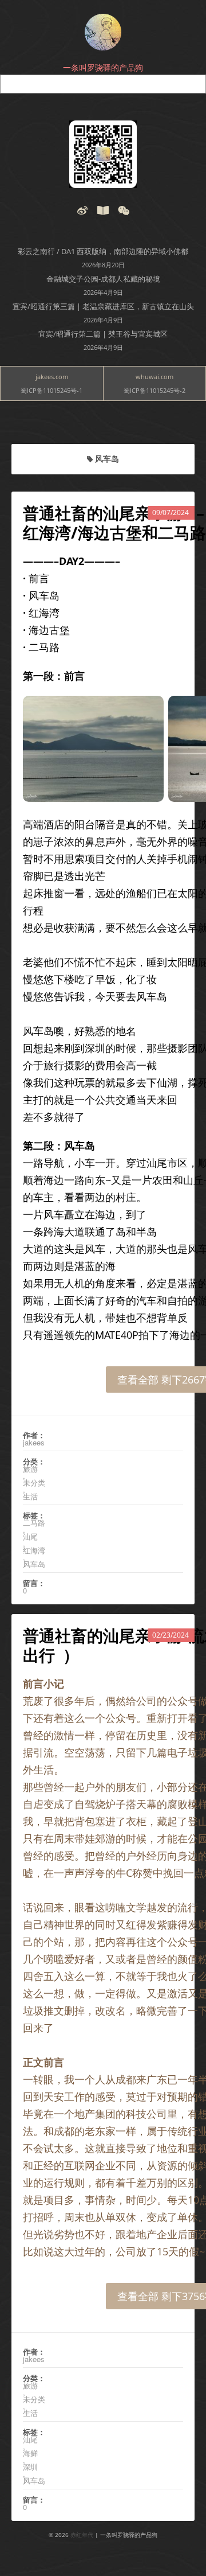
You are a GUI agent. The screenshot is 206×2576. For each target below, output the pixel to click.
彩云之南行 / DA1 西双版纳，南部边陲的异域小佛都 (103, 251)
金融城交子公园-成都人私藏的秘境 (103, 279)
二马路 (34, 1523)
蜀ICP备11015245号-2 (154, 390)
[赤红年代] (103, 32)
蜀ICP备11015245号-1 (51, 390)
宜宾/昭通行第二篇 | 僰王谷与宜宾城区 (103, 334)
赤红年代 (82, 2535)
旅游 (30, 1469)
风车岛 (34, 1564)
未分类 (34, 1483)
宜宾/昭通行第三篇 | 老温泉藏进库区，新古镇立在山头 (103, 306)
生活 (30, 1497)
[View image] (103, 154)
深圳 (30, 2467)
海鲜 (30, 2453)
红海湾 (34, 1550)
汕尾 (30, 1537)
